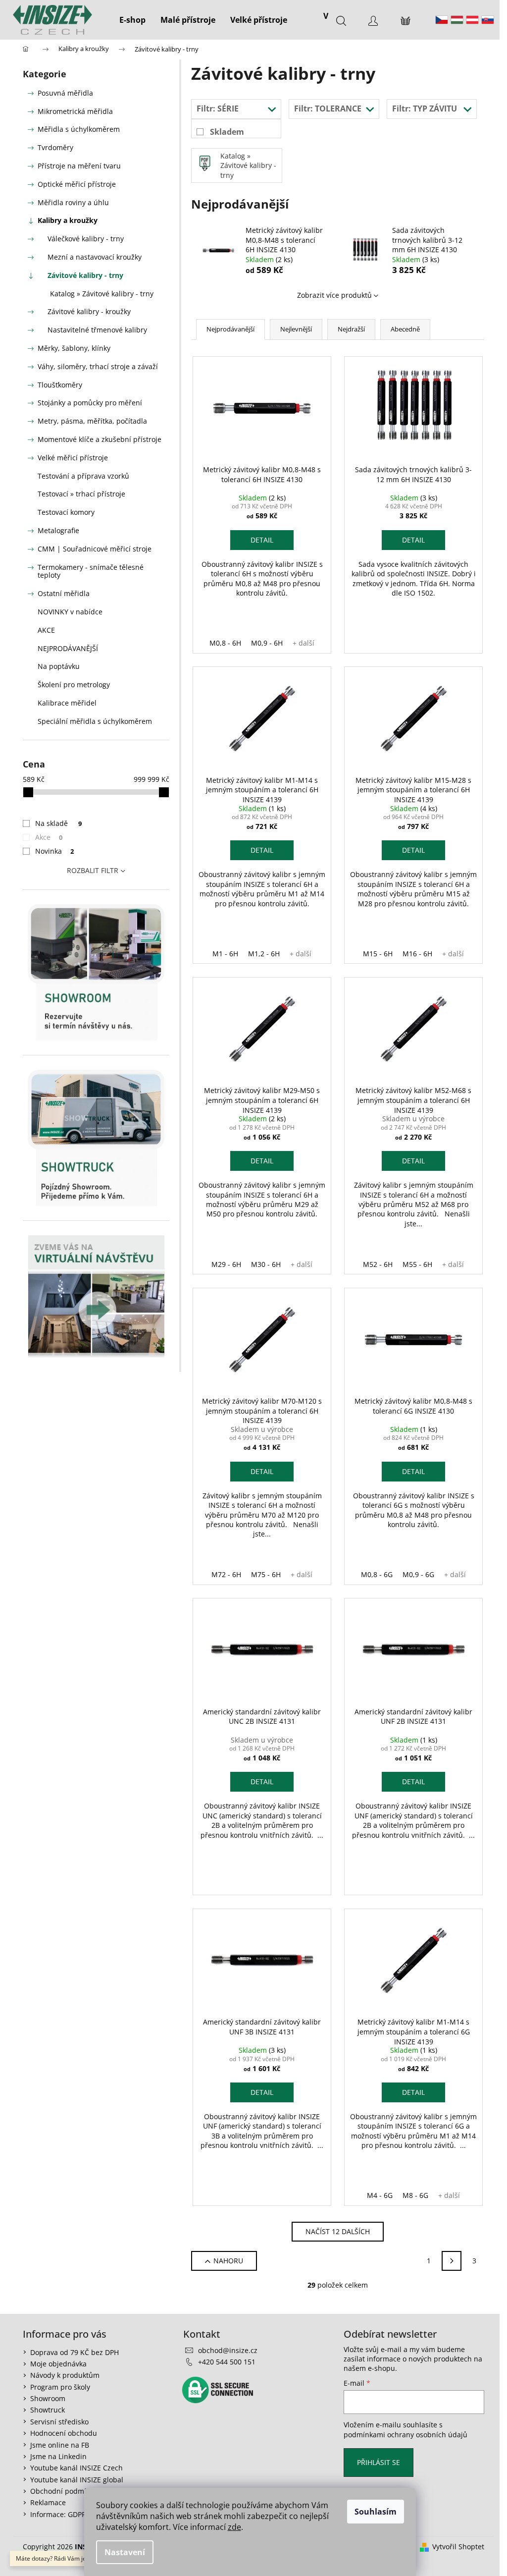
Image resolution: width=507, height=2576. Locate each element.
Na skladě (58, 823)
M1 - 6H (225, 954)
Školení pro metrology (74, 685)
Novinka (54, 851)
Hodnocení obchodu (64, 2433)
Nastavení (125, 2552)
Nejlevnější (296, 329)
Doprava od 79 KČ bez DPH (75, 2352)
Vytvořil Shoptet (458, 2547)
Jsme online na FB (60, 2445)
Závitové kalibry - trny (85, 275)
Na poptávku (59, 666)
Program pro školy (60, 2387)
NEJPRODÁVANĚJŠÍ (68, 648)
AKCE (46, 630)
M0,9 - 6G (418, 1574)
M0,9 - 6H (267, 643)
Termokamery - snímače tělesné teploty (91, 571)
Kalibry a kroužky (68, 220)
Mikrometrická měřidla (75, 111)
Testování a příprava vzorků (83, 476)
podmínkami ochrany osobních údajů (406, 2435)
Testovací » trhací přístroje (81, 494)
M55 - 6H (417, 1264)
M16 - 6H (417, 954)
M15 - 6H (378, 954)
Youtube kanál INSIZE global (77, 2480)
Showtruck (48, 2410)
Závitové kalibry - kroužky (89, 311)
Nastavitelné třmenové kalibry (97, 330)
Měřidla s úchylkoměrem (79, 129)
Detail (262, 540)
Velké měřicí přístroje (73, 458)
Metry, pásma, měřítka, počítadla (92, 421)
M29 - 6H (226, 1264)
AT (472, 20)
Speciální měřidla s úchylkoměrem (95, 721)
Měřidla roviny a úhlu (73, 202)
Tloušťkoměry (60, 385)
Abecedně (405, 329)
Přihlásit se (379, 2462)
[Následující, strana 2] (452, 2261)
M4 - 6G (380, 2195)
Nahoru (228, 2261)
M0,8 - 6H (225, 643)
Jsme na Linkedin (58, 2456)
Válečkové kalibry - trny (86, 239)
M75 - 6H (266, 1574)
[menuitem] (132, 20)
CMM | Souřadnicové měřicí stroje (95, 549)
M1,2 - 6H (264, 954)
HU (457, 20)
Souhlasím (376, 2512)
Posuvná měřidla (65, 93)
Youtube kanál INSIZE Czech (76, 2468)
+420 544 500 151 (227, 2362)
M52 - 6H (378, 1264)
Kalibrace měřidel (67, 703)
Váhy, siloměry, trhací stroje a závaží (98, 366)
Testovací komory (66, 512)
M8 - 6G (415, 2195)
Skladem (227, 132)
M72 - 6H (226, 1574)
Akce (49, 837)
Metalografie (58, 530)
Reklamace (48, 2502)
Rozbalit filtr (93, 870)
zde (234, 2527)
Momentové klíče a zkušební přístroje (100, 439)
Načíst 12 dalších (338, 2231)
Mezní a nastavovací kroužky (95, 257)
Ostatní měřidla (64, 593)
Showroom (48, 2398)
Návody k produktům (65, 2375)
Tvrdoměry (55, 147)
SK (488, 20)
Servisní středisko (59, 2422)
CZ (442, 20)
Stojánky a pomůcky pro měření (90, 403)
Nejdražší (351, 329)
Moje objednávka (58, 2364)
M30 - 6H (266, 1264)
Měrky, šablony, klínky (74, 348)
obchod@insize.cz (228, 2350)
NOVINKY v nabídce (70, 612)
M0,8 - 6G (377, 1574)
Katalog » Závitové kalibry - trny (102, 294)
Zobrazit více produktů (334, 295)
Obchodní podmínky (64, 2491)
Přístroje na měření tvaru (79, 166)
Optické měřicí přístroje (77, 184)
